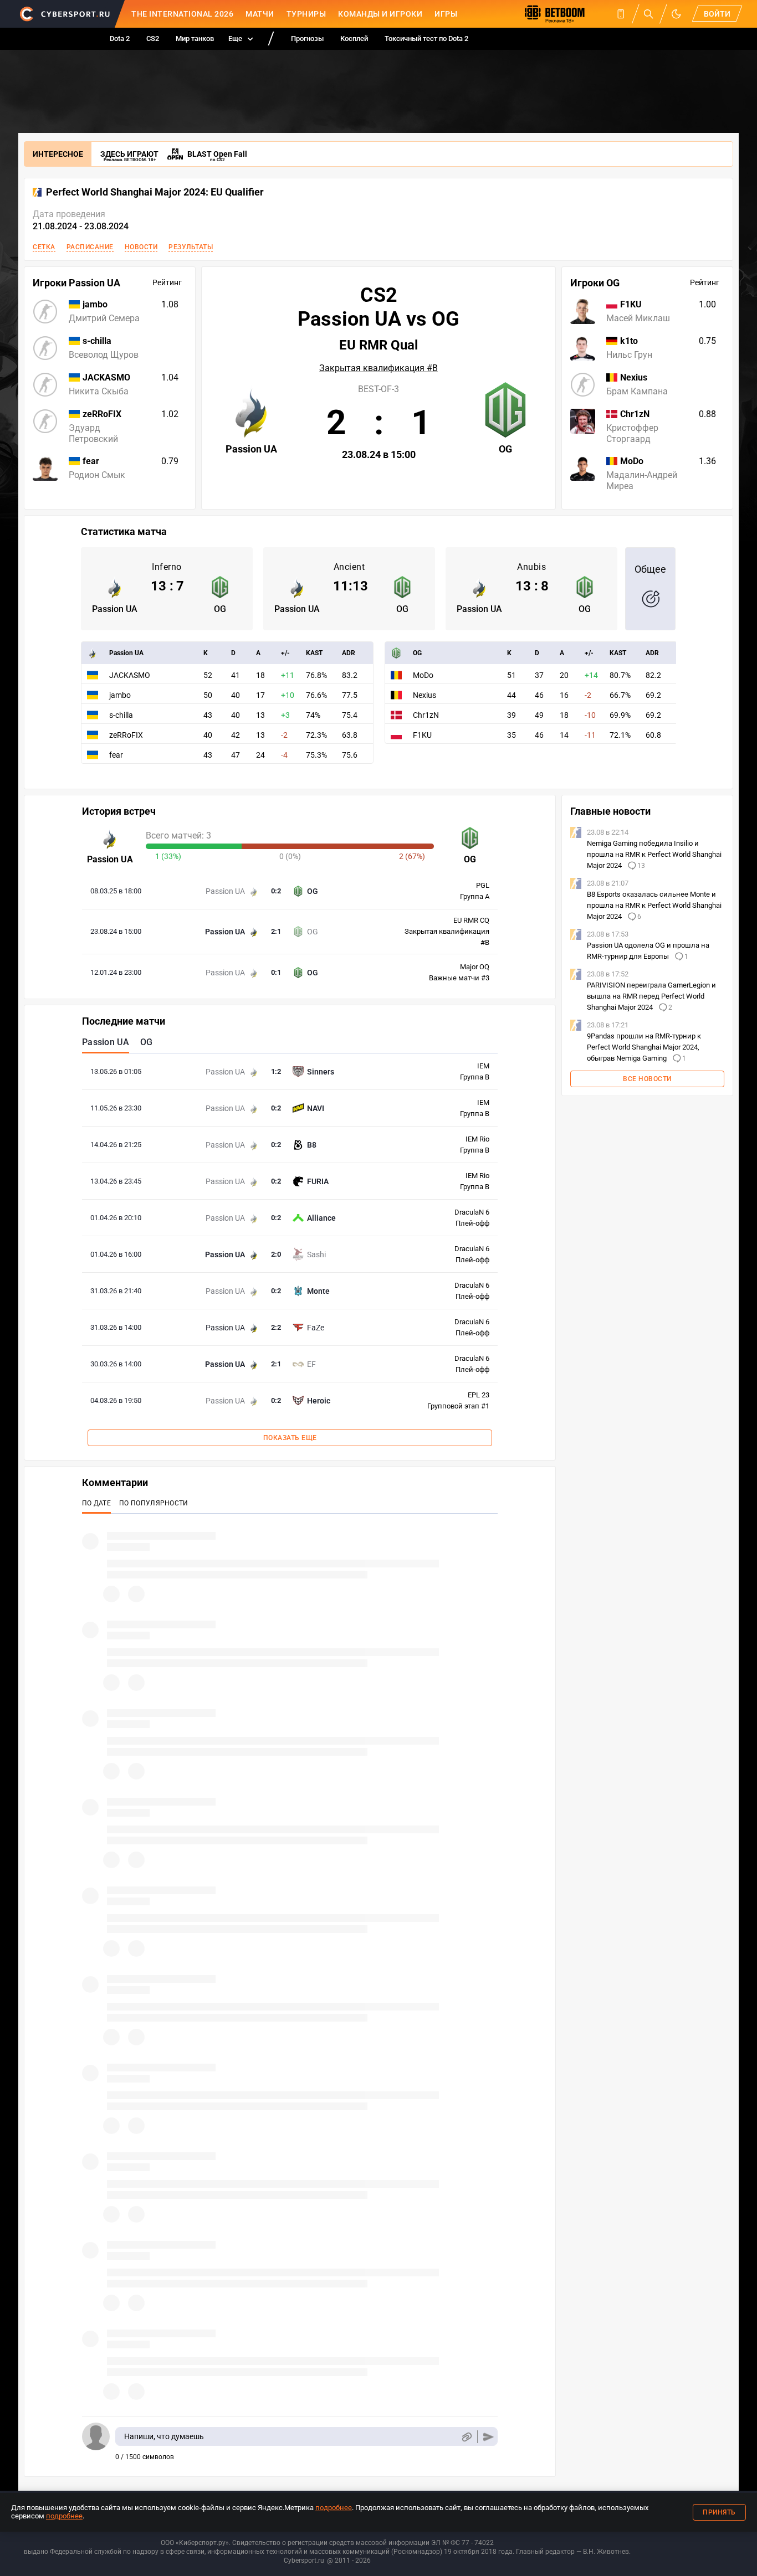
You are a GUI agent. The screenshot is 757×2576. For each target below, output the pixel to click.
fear (116, 755)
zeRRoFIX (126, 735)
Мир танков (195, 38)
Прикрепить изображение (466, 2437)
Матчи (260, 14)
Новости (141, 247)
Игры (446, 14)
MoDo (423, 675)
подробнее (334, 2508)
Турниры (306, 14)
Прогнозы (307, 38)
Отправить (489, 2437)
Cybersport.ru (304, 2560)
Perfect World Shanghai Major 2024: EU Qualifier (155, 192)
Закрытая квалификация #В (378, 368)
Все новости (647, 1079)
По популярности (154, 1503)
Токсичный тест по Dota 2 (426, 38)
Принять (719, 2512)
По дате (96, 1503)
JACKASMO (130, 675)
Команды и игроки (380, 14)
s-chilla (121, 715)
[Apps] (621, 14)
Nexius (424, 695)
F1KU (422, 735)
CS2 (153, 38)
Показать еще (290, 1438)
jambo (120, 695)
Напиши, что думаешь (164, 2436)
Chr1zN (426, 715)
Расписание (90, 247)
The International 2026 (182, 14)
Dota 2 (120, 38)
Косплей (354, 38)
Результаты (191, 247)
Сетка (44, 247)
